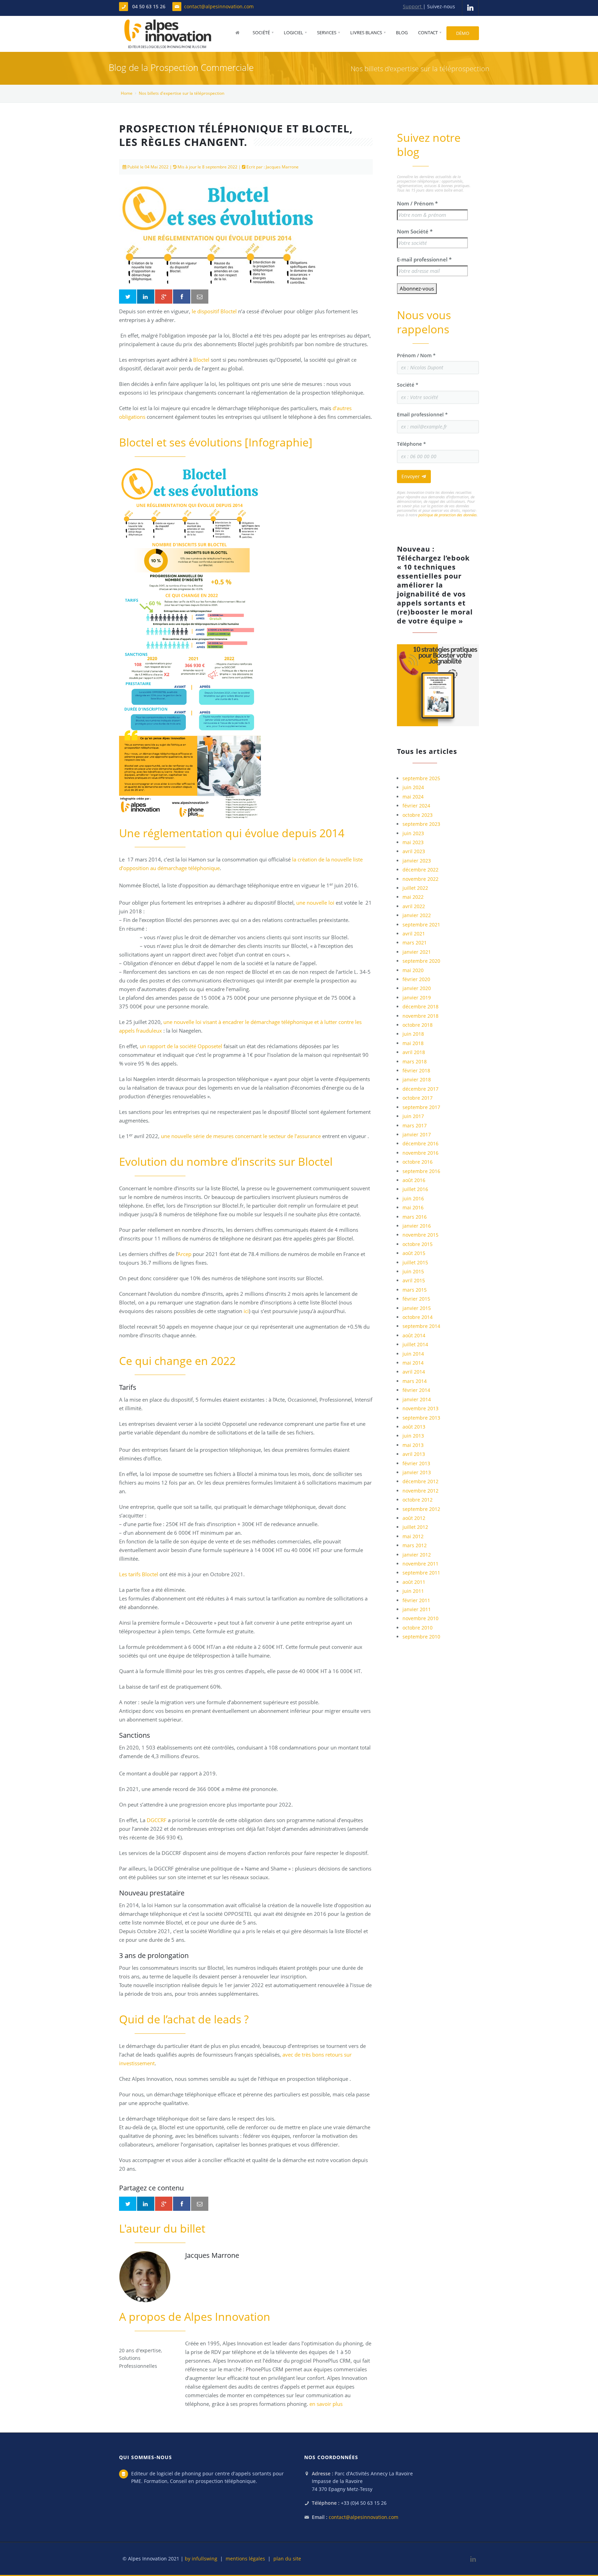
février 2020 (416, 979)
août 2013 (414, 1427)
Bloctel (201, 360)
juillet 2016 (415, 1189)
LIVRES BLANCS (366, 33)
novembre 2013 (420, 1408)
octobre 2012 (418, 1500)
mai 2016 (413, 1207)
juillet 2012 (415, 1527)
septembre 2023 (421, 824)
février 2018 (416, 1070)
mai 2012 (413, 1536)
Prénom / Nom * (416, 355)
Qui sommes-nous (146, 2457)
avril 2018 (414, 1052)
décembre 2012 (420, 1481)
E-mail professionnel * (424, 259)
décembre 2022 (420, 870)
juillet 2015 (415, 1262)
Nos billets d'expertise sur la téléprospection (182, 93)
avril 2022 (414, 906)
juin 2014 (413, 1354)
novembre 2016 (420, 1153)
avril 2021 (414, 934)
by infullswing (201, 2559)
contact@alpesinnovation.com (219, 6)
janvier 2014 (417, 1399)
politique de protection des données (448, 515)
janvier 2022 (417, 915)
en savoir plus (326, 2404)
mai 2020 (413, 970)
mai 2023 (413, 842)
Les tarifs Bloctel (139, 1574)
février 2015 (416, 1299)
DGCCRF (157, 1820)
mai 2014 (413, 1363)
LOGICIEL (293, 33)
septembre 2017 (421, 1107)
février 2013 (416, 1463)
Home (127, 93)
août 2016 (414, 1180)
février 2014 (416, 1390)
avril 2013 (414, 1454)
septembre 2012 (421, 1509)
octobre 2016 (418, 1162)
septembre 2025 (421, 778)
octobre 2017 (418, 1098)
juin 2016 (413, 1198)
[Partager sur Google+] (164, 297)
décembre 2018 (420, 1007)
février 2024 (416, 806)
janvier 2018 (417, 1079)
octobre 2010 (418, 1628)
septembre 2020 (421, 961)
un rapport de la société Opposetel (181, 1046)
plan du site (287, 2559)
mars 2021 (415, 943)
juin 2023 (413, 833)
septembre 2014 (421, 1326)
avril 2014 (414, 1372)
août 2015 (414, 1253)
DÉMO (463, 33)
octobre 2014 (418, 1317)
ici (246, 1311)
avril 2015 (414, 1280)
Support (413, 6)
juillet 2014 (415, 1344)
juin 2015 (413, 1271)
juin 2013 (413, 1436)
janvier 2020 (417, 988)
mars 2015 (415, 1290)
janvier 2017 (417, 1134)
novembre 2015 (420, 1235)
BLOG (402, 33)
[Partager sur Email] (200, 297)
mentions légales (245, 2559)
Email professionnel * (422, 414)
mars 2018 (415, 1061)
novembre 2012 (420, 1491)
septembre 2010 (421, 1637)
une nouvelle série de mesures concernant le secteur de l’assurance (241, 1136)
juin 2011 (413, 1591)
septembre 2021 (421, 925)
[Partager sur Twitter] (128, 297)
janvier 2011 (417, 1609)
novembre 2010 (420, 1618)
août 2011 (414, 1582)
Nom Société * (415, 231)
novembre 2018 (420, 1016)
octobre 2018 (418, 1025)
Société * (408, 385)
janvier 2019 (417, 998)
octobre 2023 (418, 815)
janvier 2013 (417, 1472)
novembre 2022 (420, 879)
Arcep (185, 1254)
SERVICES (327, 33)
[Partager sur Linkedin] (146, 297)
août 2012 (414, 1518)
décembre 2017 (420, 1089)
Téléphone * (411, 444)
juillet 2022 (415, 888)
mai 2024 (413, 797)
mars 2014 (415, 1381)
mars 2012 (415, 1545)
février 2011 (416, 1600)
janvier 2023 (417, 861)
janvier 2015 (417, 1308)
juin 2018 (413, 1034)
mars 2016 (415, 1217)
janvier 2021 (417, 952)
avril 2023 (414, 851)
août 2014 (414, 1335)
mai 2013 (413, 1445)
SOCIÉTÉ (261, 33)
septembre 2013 (421, 1418)
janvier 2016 (417, 1226)
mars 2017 (415, 1125)
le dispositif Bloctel (214, 311)
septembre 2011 (421, 1573)
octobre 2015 (418, 1244)
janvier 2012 (417, 1555)
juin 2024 (413, 787)
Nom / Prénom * (417, 203)
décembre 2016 (420, 1143)
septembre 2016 (421, 1171)
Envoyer (411, 476)
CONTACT (428, 33)
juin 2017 (413, 1116)
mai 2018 (413, 1043)
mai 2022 (413, 897)
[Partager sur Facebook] (182, 297)
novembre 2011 (420, 1564)
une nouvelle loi (315, 903)
